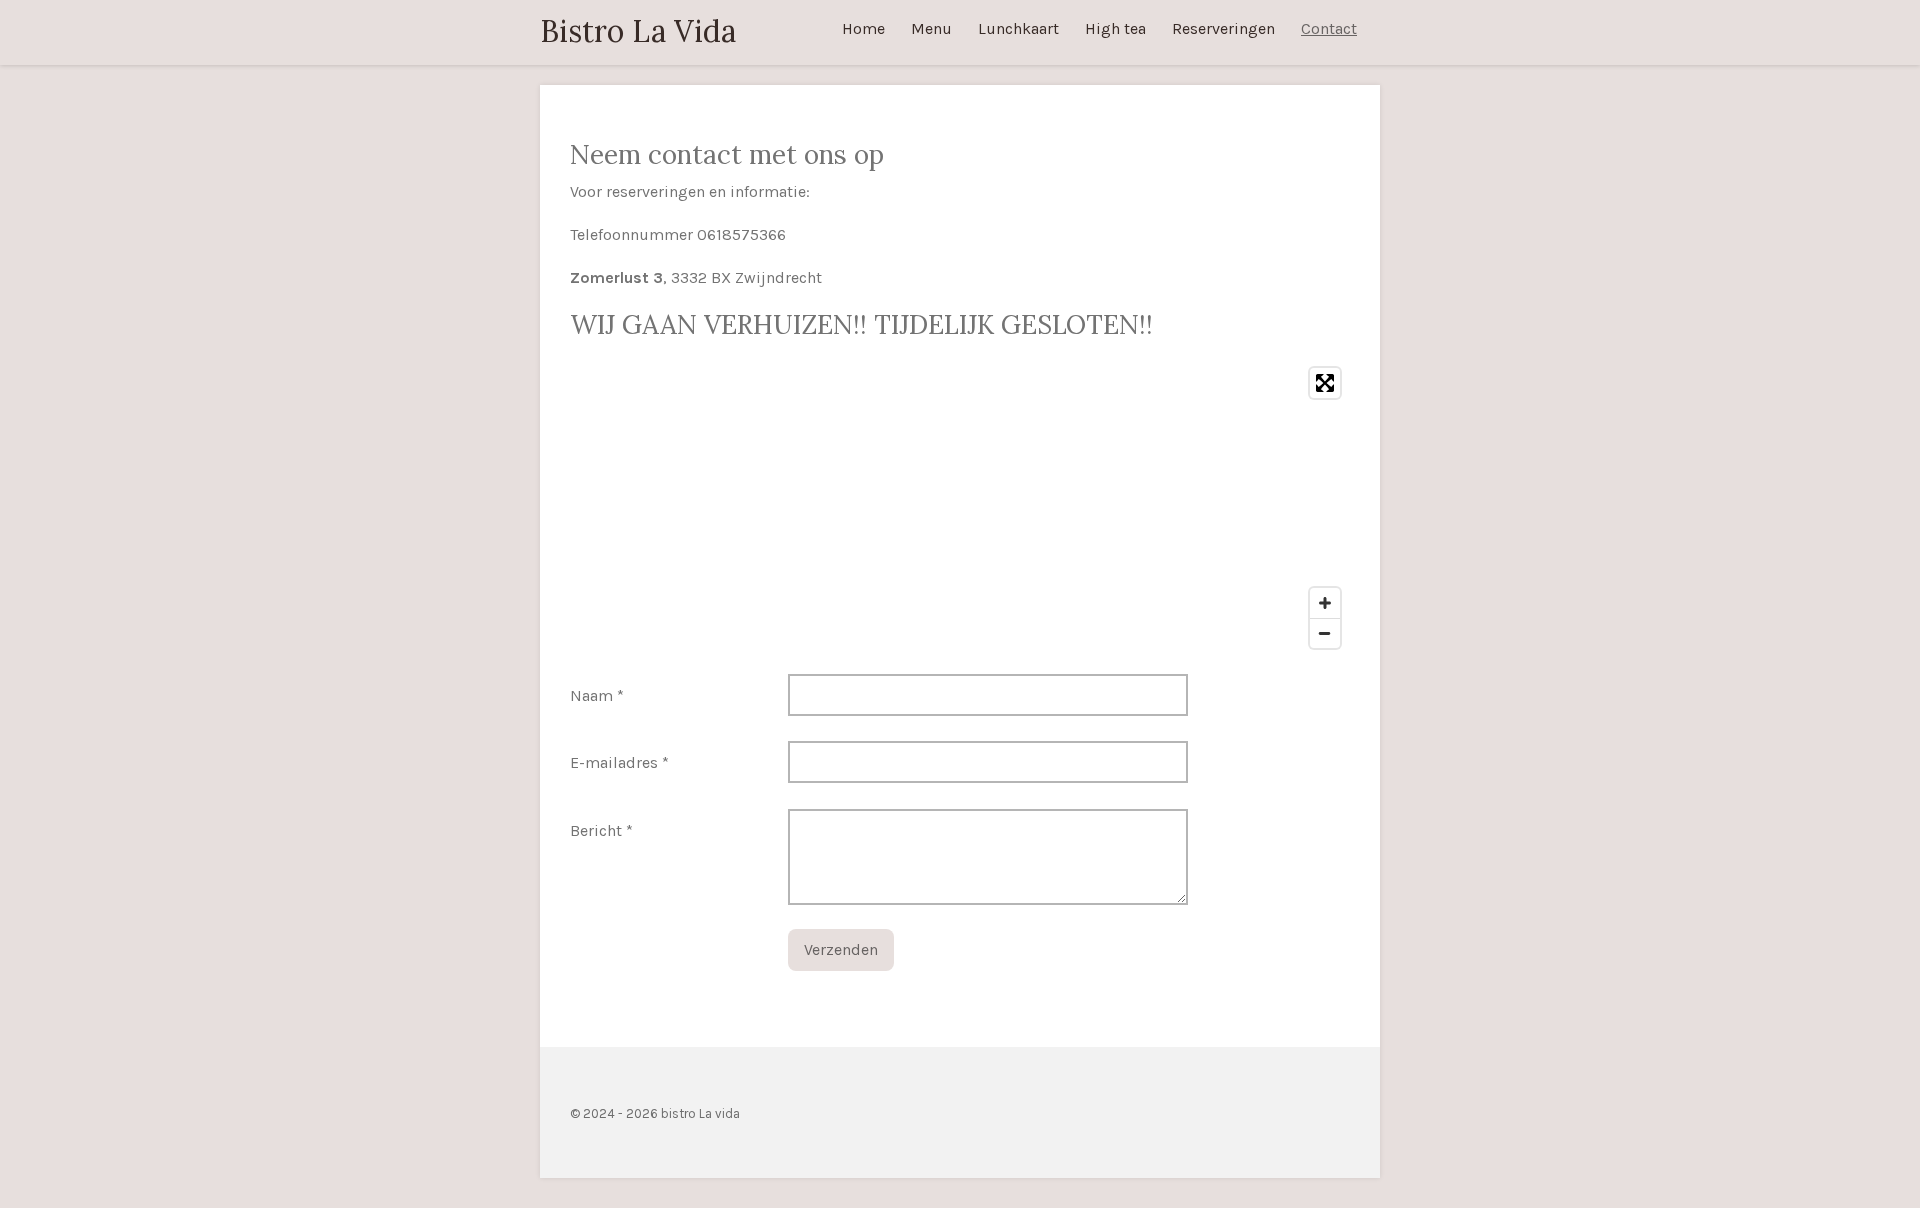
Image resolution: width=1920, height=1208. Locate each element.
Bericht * (601, 830)
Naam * (597, 695)
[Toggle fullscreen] (1325, 383)
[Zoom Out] (1325, 633)
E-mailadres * (619, 762)
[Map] (960, 508)
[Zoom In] (1325, 603)
